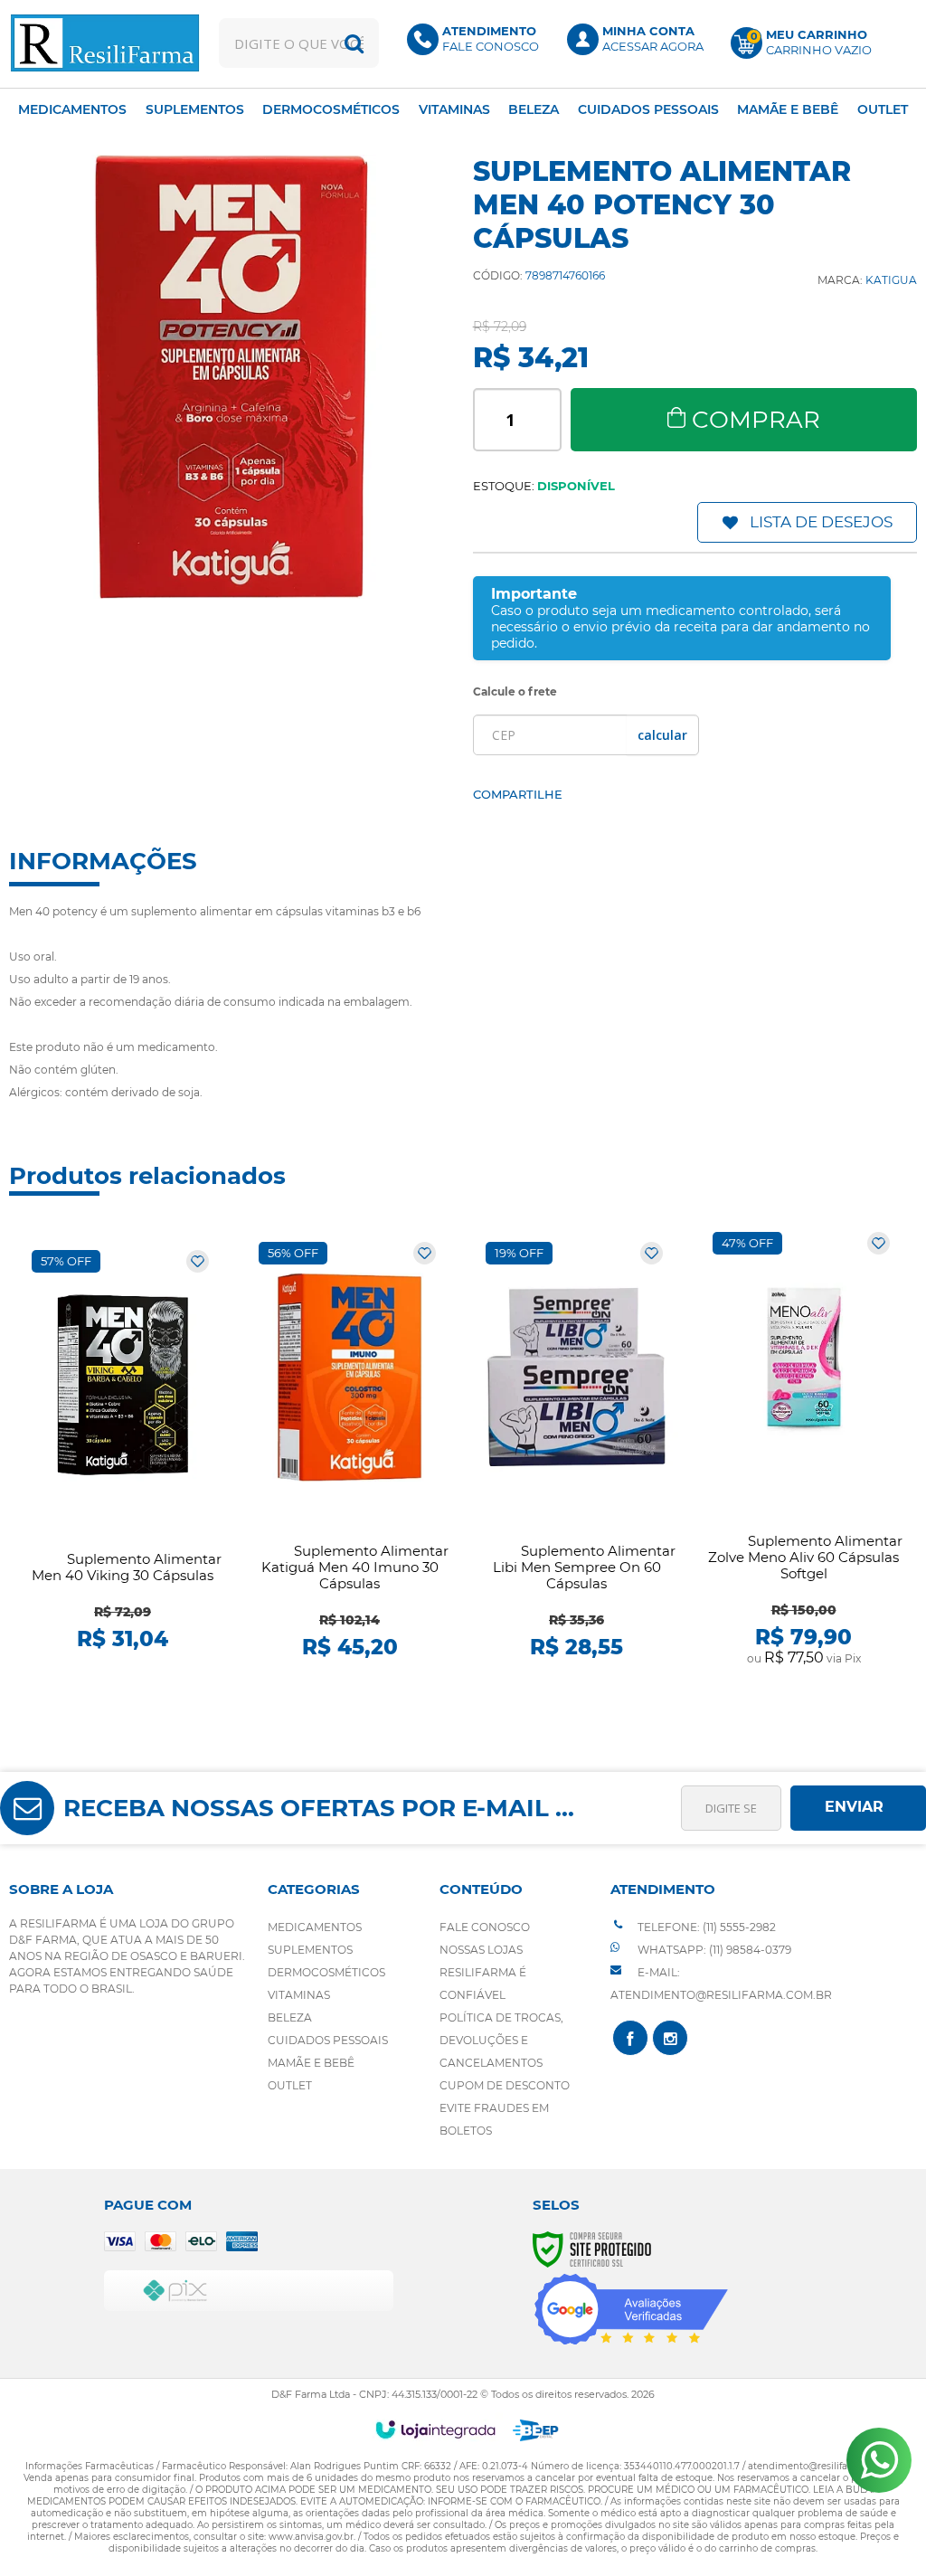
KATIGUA (891, 280)
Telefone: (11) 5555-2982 (705, 1927)
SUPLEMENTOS (310, 1950)
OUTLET (290, 2085)
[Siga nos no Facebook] (630, 2038)
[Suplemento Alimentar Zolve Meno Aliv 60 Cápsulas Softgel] (803, 1450)
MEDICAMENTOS (315, 1927)
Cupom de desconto (505, 2085)
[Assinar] (858, 1808)
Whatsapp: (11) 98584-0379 (713, 1950)
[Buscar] (354, 43)
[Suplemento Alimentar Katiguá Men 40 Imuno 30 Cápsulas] (350, 1450)
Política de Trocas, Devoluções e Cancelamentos (501, 2040)
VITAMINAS (299, 1995)
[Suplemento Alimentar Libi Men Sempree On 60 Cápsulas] (576, 1450)
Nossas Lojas (481, 1950)
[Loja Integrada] (435, 2429)
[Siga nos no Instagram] (670, 2038)
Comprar (756, 420)
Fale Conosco (485, 1927)
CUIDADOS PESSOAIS (328, 2040)
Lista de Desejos (821, 522)
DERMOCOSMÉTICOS (326, 1972)
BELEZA (290, 2017)
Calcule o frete (515, 691)
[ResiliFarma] (104, 43)
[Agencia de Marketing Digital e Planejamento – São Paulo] (536, 2430)
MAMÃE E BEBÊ (311, 2063)
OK (662, 735)
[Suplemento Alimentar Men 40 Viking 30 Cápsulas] (123, 1450)
